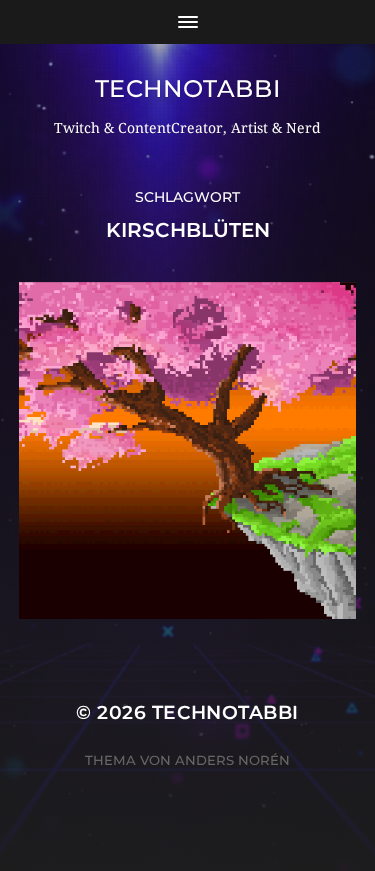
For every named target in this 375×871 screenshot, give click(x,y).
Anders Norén (232, 760)
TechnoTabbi (188, 88)
